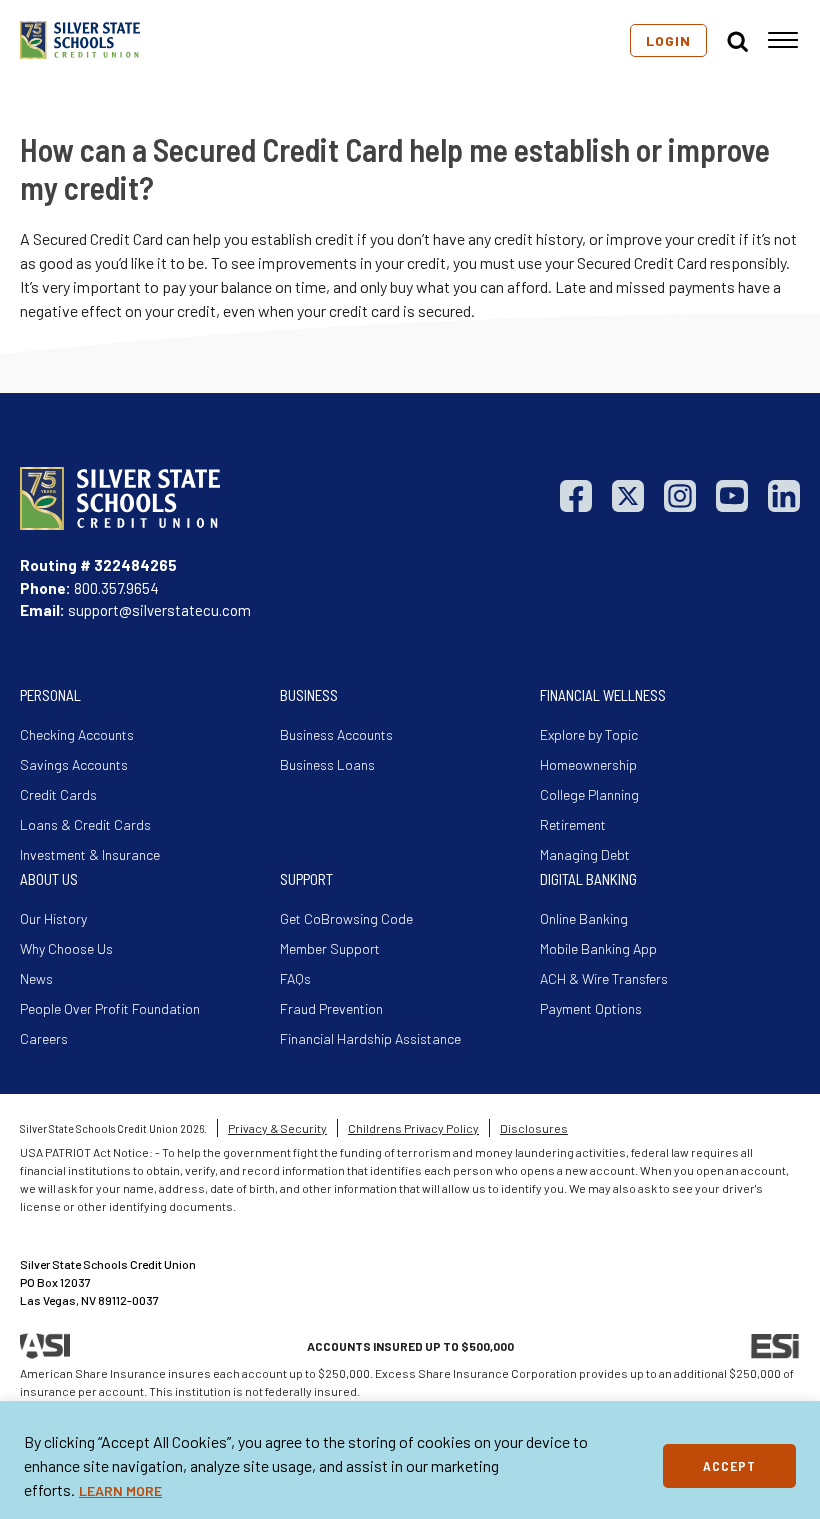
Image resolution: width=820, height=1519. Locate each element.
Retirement (573, 824)
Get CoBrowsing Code (346, 918)
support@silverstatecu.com (159, 610)
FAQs (295, 978)
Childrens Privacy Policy (413, 1128)
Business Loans (327, 764)
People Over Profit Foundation (110, 1008)
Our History (53, 918)
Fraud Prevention (331, 1008)
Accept (729, 1465)
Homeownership (588, 764)
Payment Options (591, 1008)
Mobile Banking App (598, 948)
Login (668, 40)
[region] (410, 1460)
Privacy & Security (277, 1128)
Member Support (330, 948)
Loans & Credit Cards (85, 824)
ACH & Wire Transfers (604, 978)
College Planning (589, 794)
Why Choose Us (66, 948)
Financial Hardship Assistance (370, 1038)
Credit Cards (58, 794)
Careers (44, 1038)
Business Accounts (336, 734)
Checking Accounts (77, 734)
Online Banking (584, 918)
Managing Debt (585, 854)
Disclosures (534, 1128)
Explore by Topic (589, 734)
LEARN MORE (120, 1490)
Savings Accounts (74, 764)
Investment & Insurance (90, 854)
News (36, 978)
